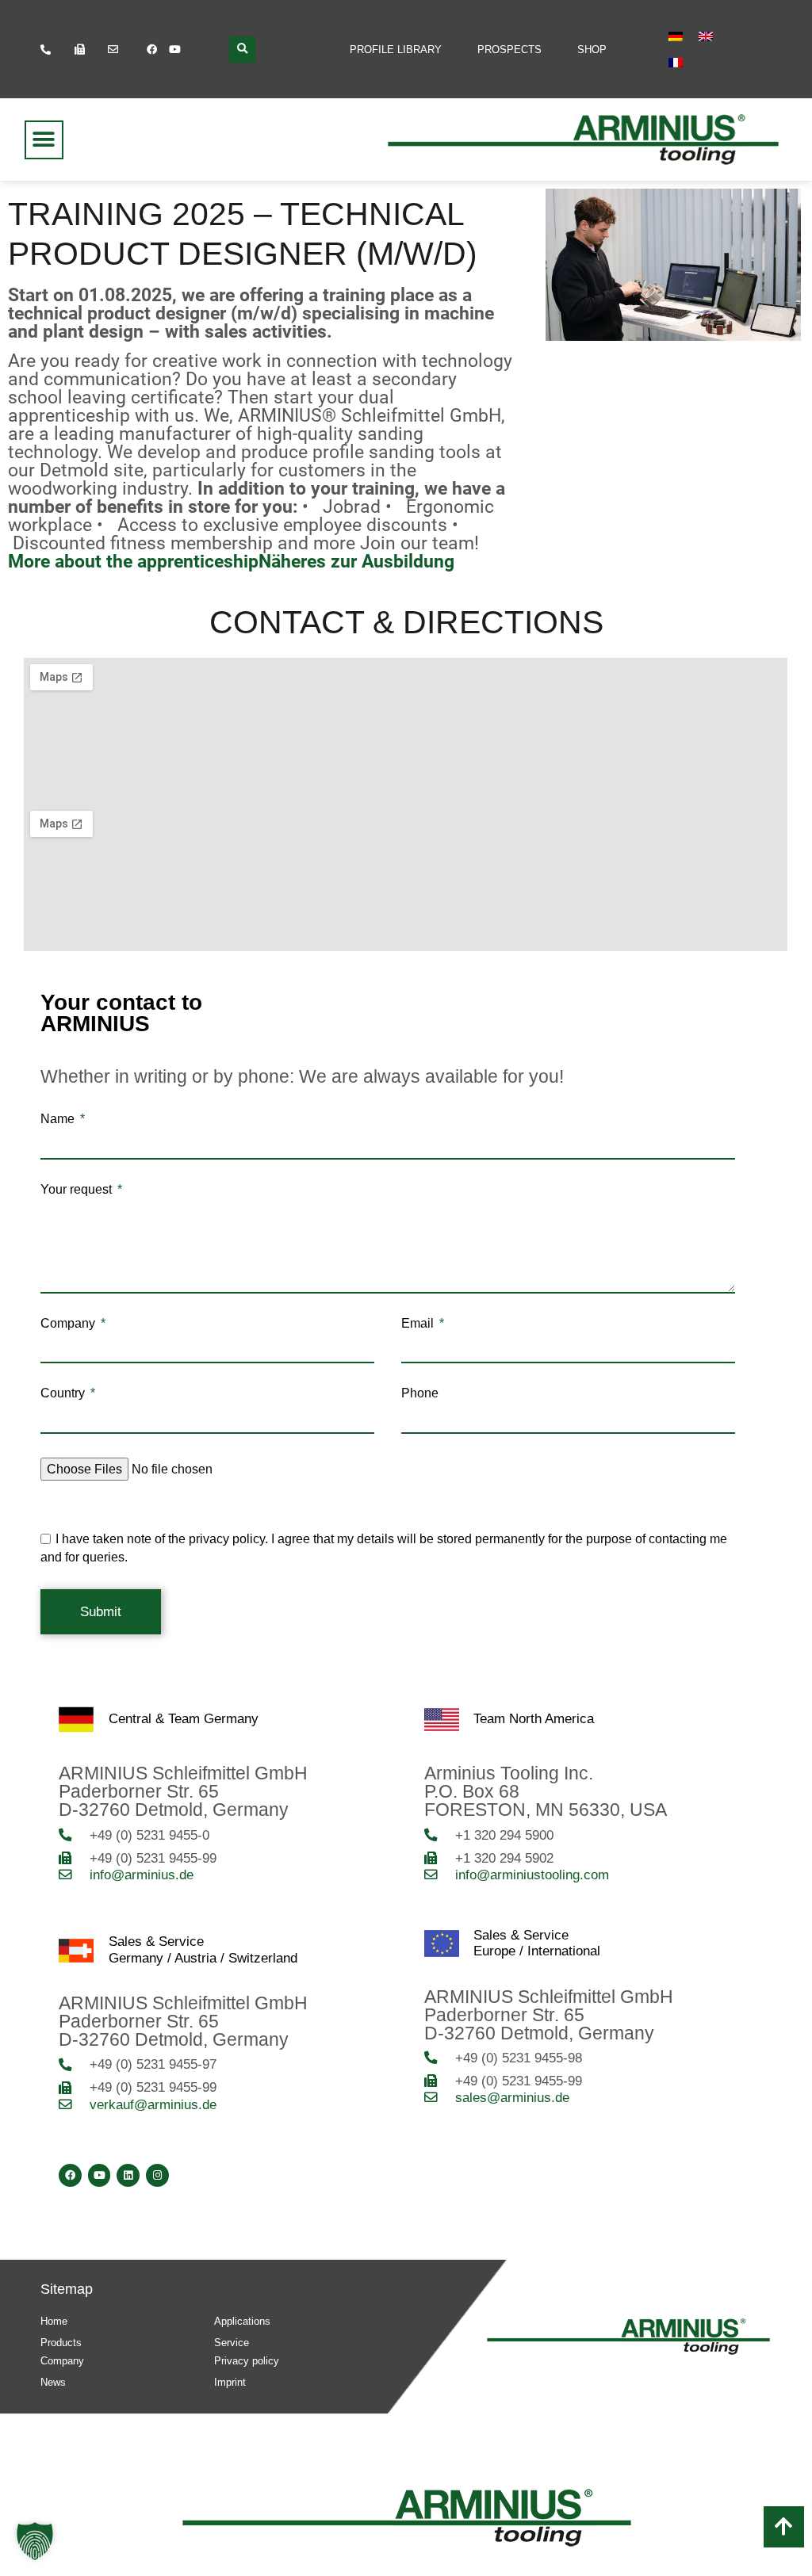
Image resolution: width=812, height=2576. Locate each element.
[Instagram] (157, 2175)
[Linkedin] (128, 2175)
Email (419, 1324)
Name (59, 1119)
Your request (78, 1190)
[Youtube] (174, 49)
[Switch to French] (676, 63)
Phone (420, 1393)
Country (64, 1393)
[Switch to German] (676, 36)
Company (69, 1324)
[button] (242, 50)
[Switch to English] (706, 36)
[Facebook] (151, 49)
